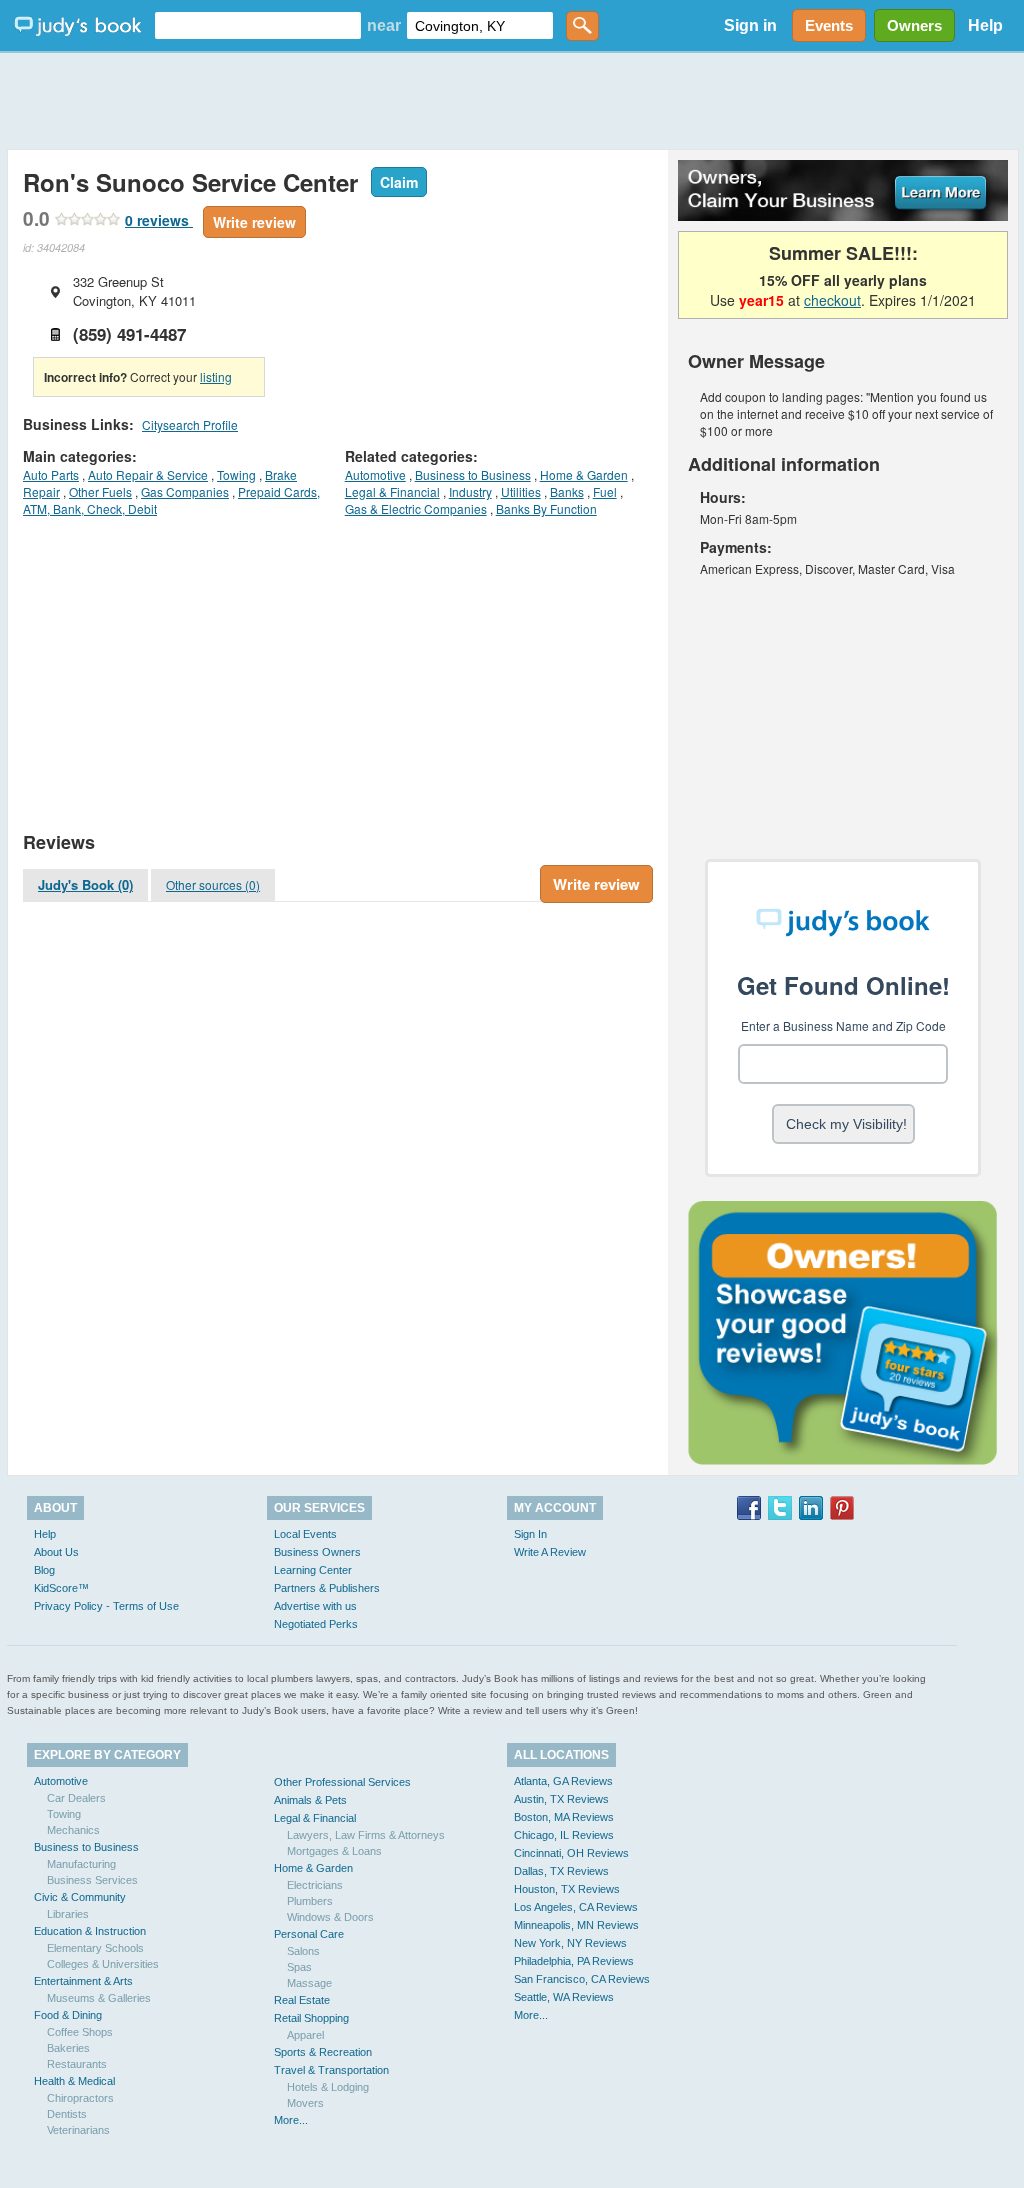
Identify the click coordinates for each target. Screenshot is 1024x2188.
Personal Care (309, 1934)
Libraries (68, 1914)
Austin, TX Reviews (561, 1799)
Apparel (305, 2035)
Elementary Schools (95, 1948)
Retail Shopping (311, 2018)
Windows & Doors (330, 1917)
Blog (44, 1570)
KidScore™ (61, 1588)
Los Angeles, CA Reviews (576, 1907)
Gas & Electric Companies (416, 508)
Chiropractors (80, 2098)
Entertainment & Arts (83, 1981)
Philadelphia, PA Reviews (574, 1961)
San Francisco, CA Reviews (582, 1979)
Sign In (530, 1534)
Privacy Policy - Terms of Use (106, 1606)
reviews (159, 220)
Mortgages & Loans (334, 1851)
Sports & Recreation (323, 2052)
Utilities (521, 491)
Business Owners (317, 1552)
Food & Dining (68, 2015)
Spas (299, 1967)
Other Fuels (100, 491)
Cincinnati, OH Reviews (571, 1853)
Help (985, 25)
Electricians (315, 1885)
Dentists (67, 2114)
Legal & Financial (392, 491)
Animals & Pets (310, 1800)
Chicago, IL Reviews (564, 1835)
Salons (303, 1951)
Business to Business (473, 474)
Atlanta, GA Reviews (563, 1781)
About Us (56, 1552)
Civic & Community (80, 1897)
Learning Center (313, 1570)
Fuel (605, 491)
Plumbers (310, 1901)
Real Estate (302, 2000)
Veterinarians (78, 2130)
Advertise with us (315, 1606)
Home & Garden (584, 474)
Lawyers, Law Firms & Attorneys (366, 1835)
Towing (236, 474)
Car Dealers (76, 1798)
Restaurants (77, 2064)
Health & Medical (74, 2081)
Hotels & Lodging (328, 2087)
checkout (832, 300)
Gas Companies (185, 491)
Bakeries (68, 2048)
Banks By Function (546, 508)
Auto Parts (51, 474)
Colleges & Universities (103, 1964)
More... (291, 2120)
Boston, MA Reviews (564, 1817)
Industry (470, 491)
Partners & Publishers (327, 1588)
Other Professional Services (342, 1782)
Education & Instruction (90, 1931)
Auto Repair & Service (148, 474)
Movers (305, 2103)
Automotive (375, 474)
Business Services (92, 1880)
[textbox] (258, 25)
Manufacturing (81, 1864)
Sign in (750, 25)
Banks (567, 491)
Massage (309, 1983)
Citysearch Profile (190, 424)
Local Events (305, 1534)
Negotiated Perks (316, 1624)
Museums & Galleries (99, 1998)
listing (216, 376)
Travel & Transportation (331, 2070)
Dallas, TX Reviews (561, 1871)
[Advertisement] (512, 100)
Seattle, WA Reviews (564, 1997)
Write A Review (550, 1552)
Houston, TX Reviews (567, 1889)
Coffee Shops (80, 2032)
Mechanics (73, 1830)
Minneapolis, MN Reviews (576, 1925)
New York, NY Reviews (570, 1943)
